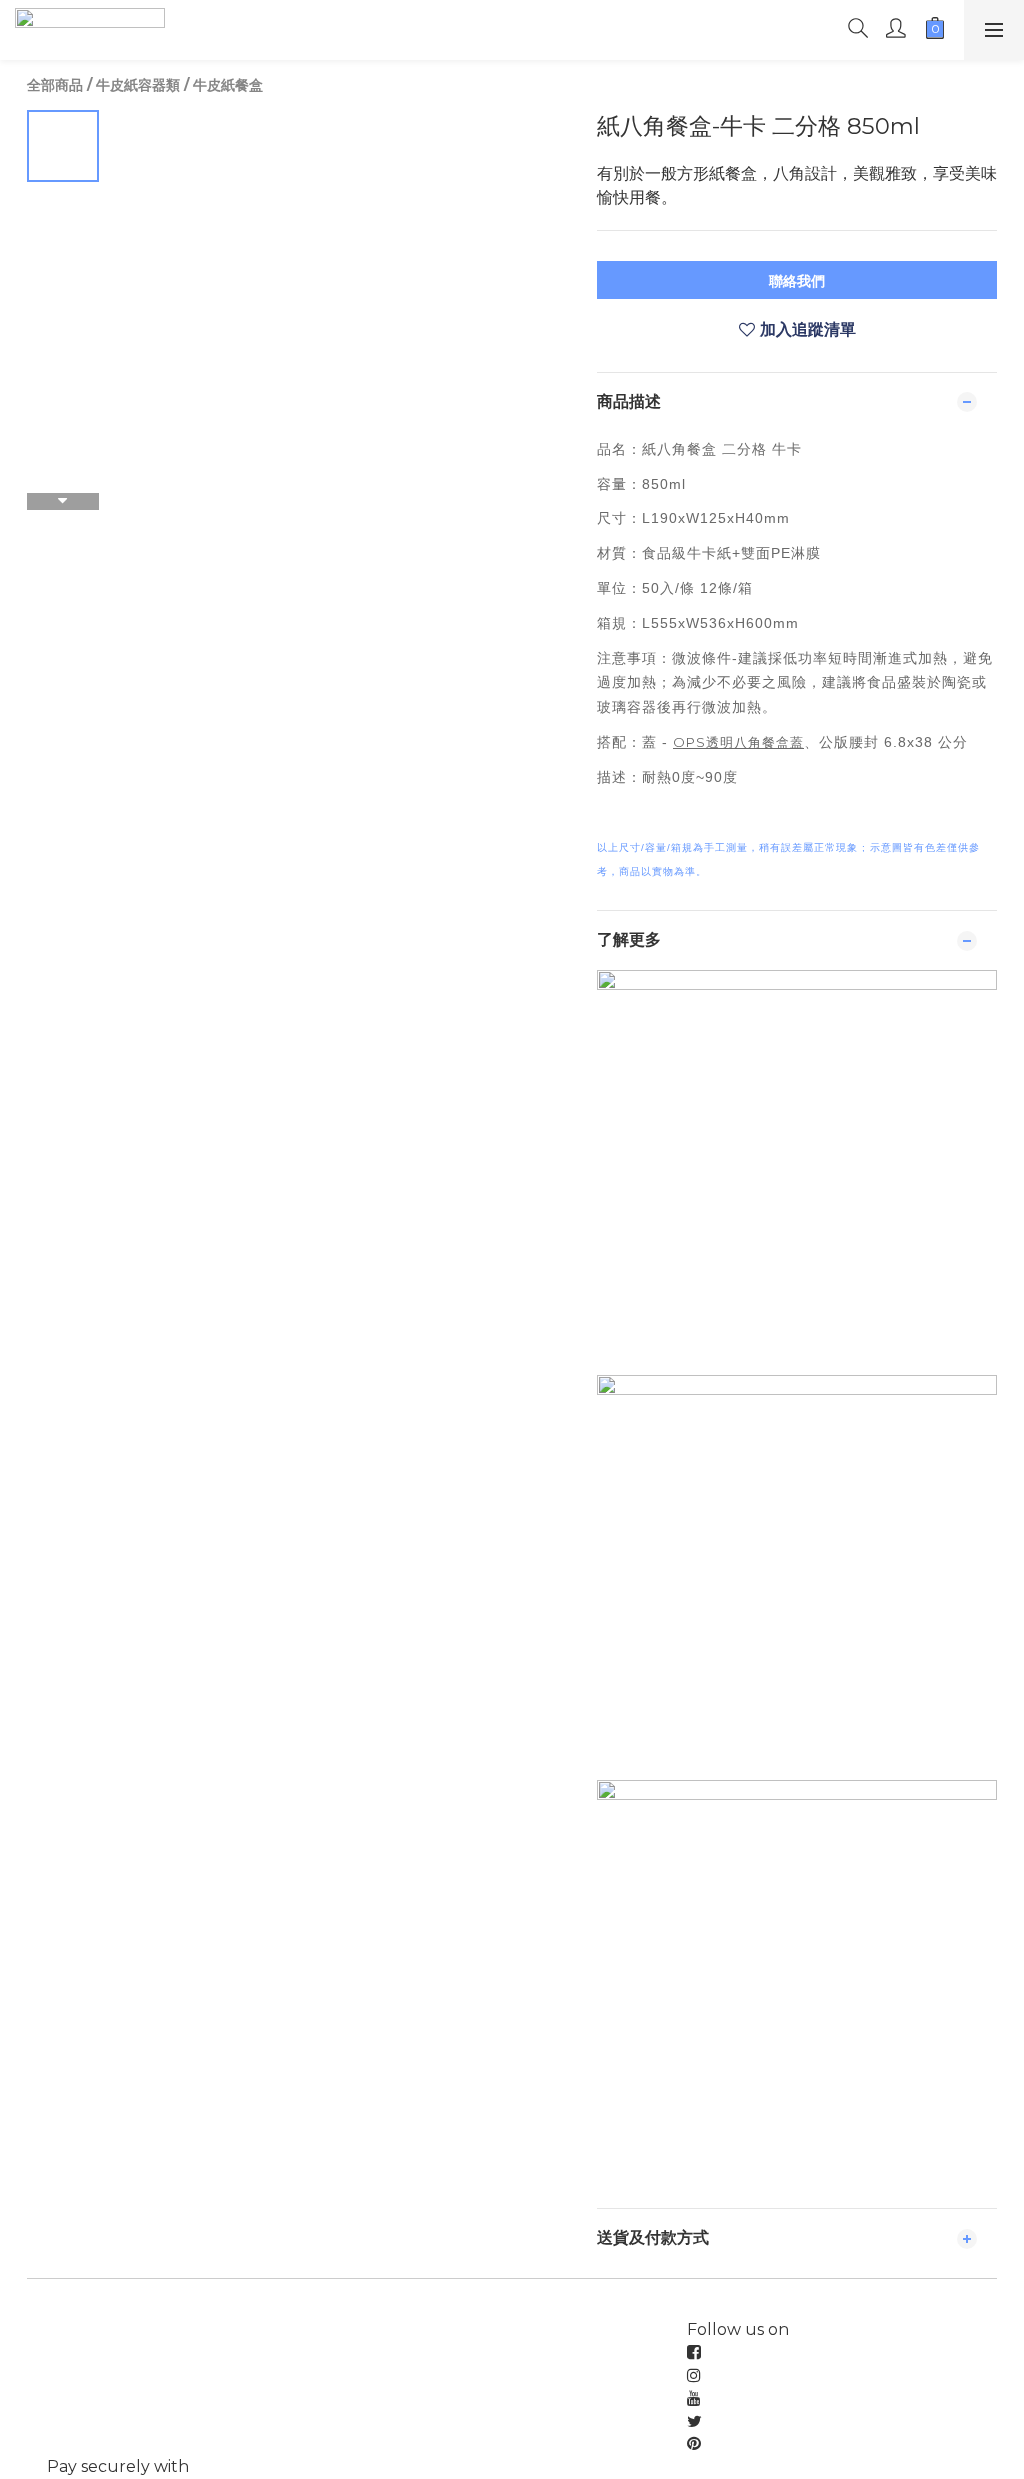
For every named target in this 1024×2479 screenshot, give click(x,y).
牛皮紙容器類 (138, 85)
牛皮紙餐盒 (228, 85)
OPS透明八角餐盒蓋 (738, 742)
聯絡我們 (797, 281)
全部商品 (55, 85)
